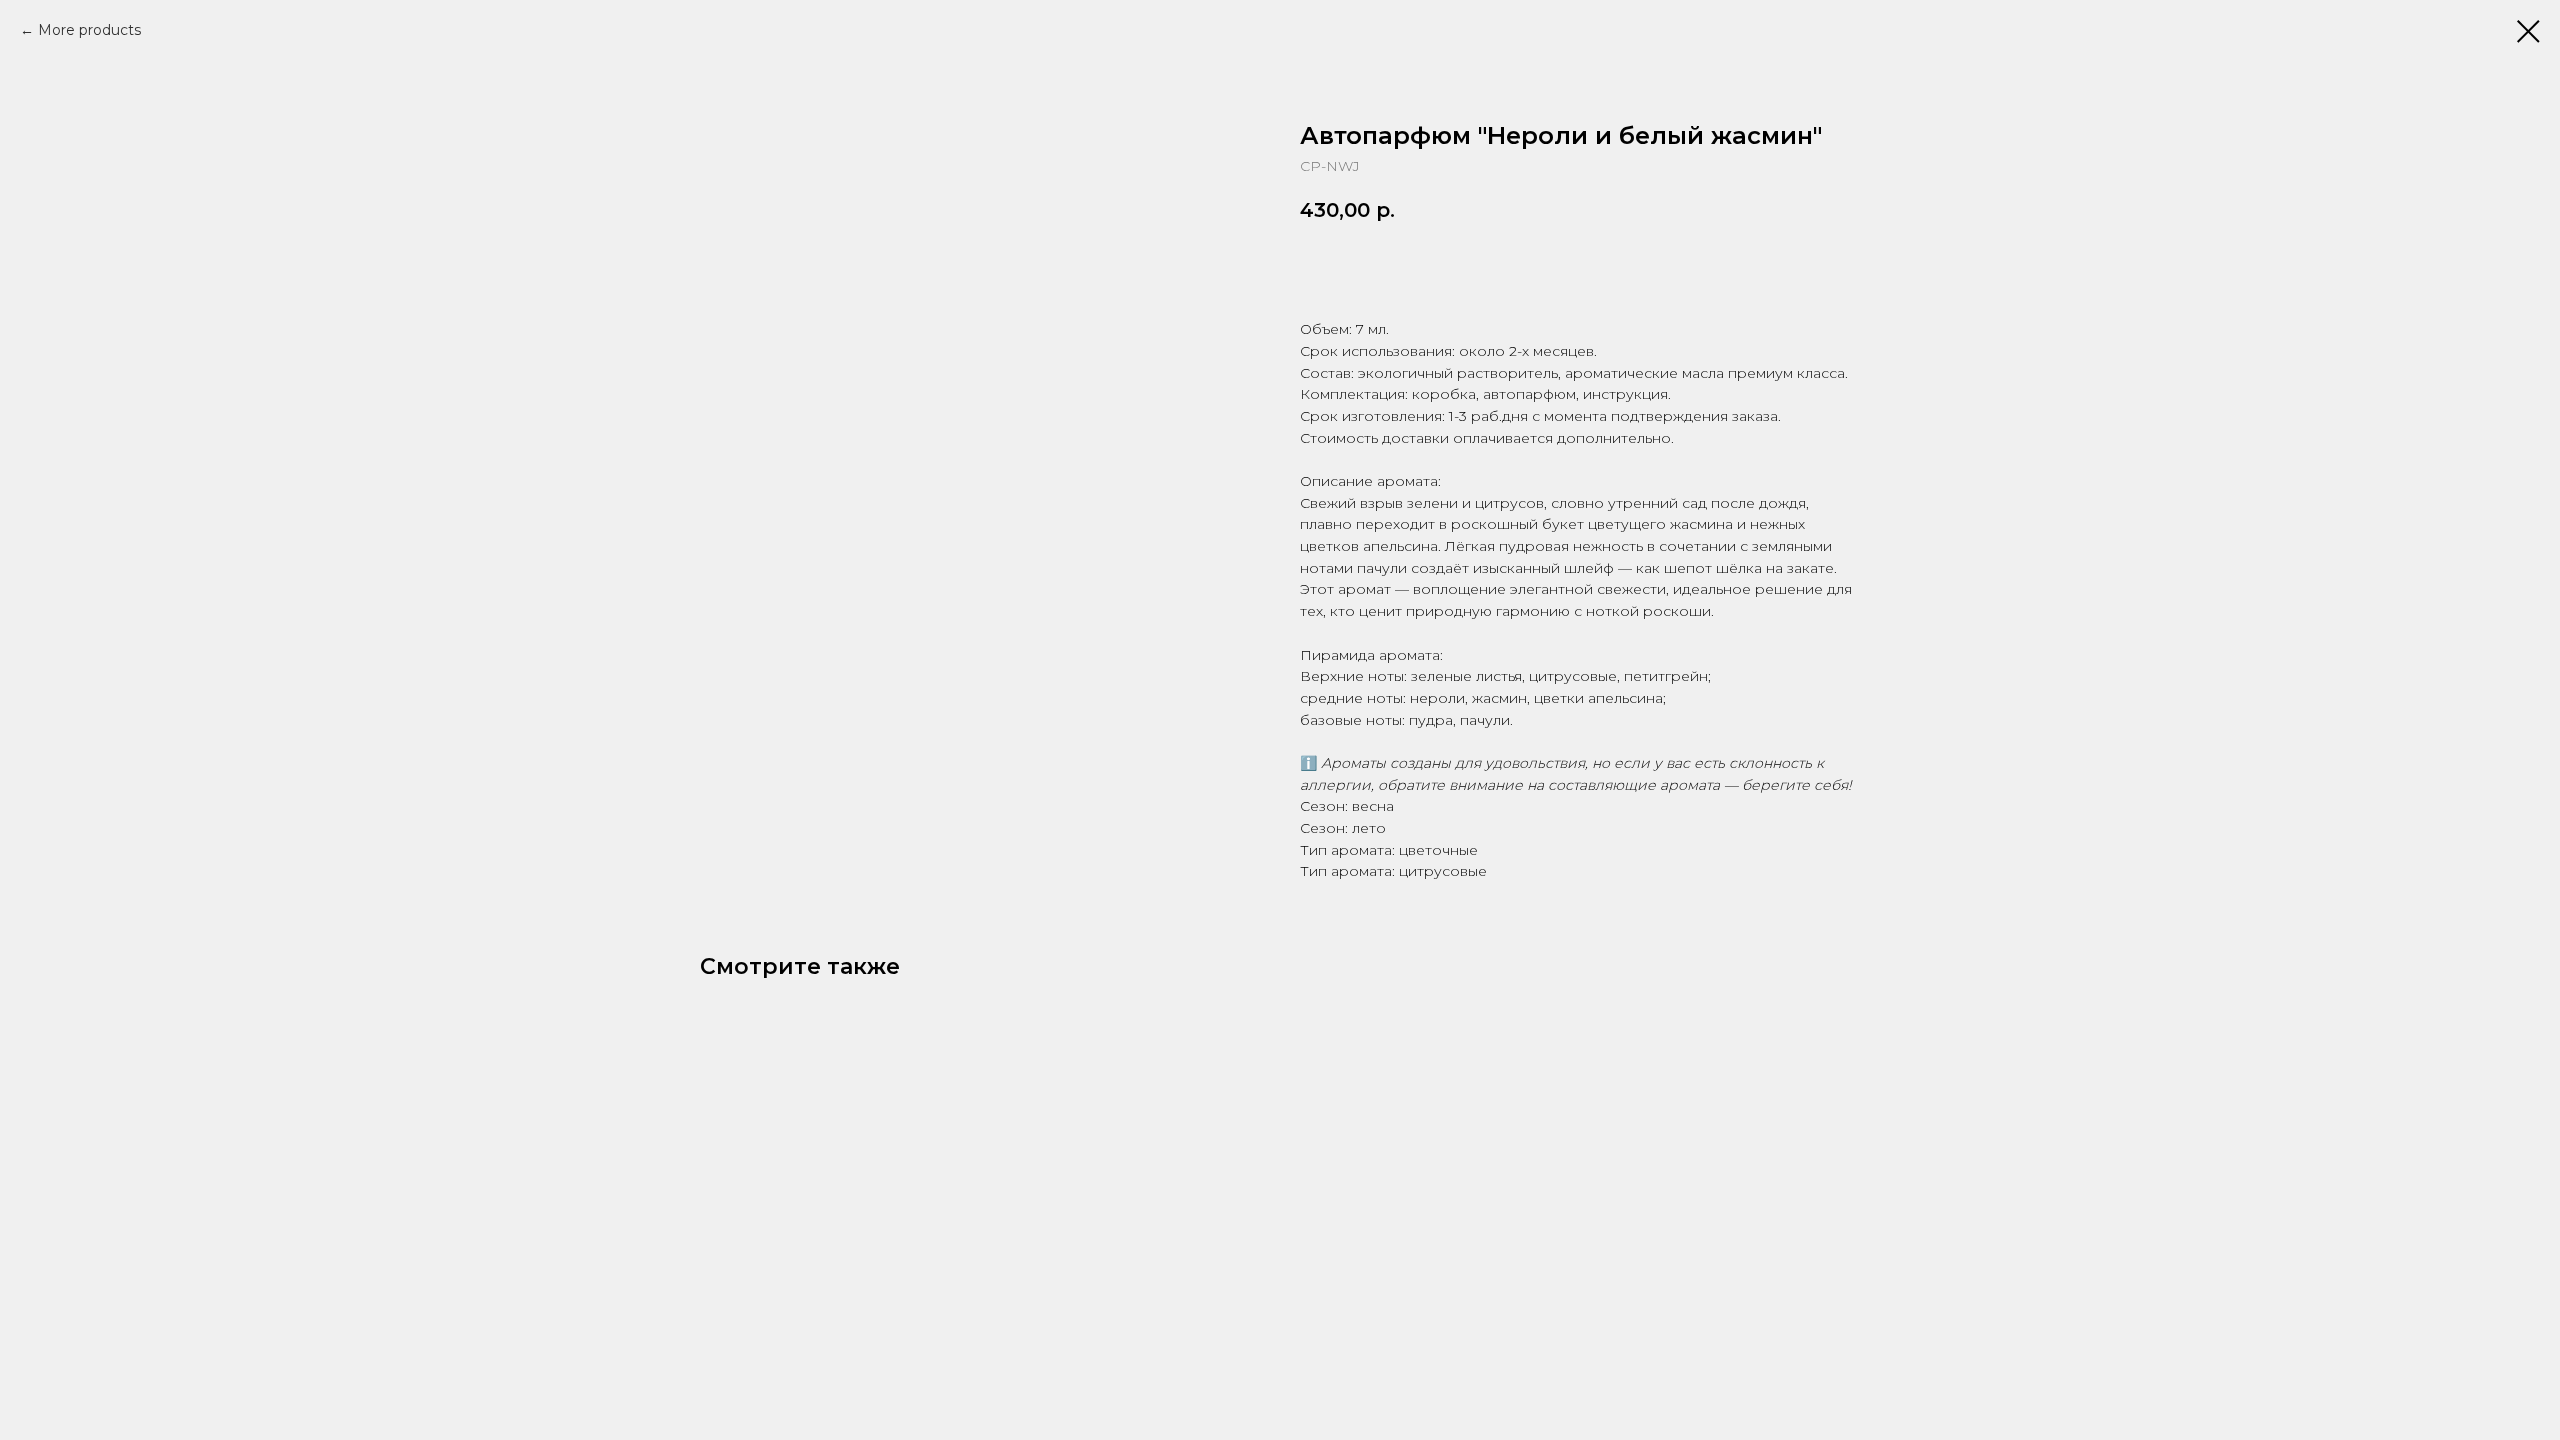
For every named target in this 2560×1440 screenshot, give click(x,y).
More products (89, 30)
